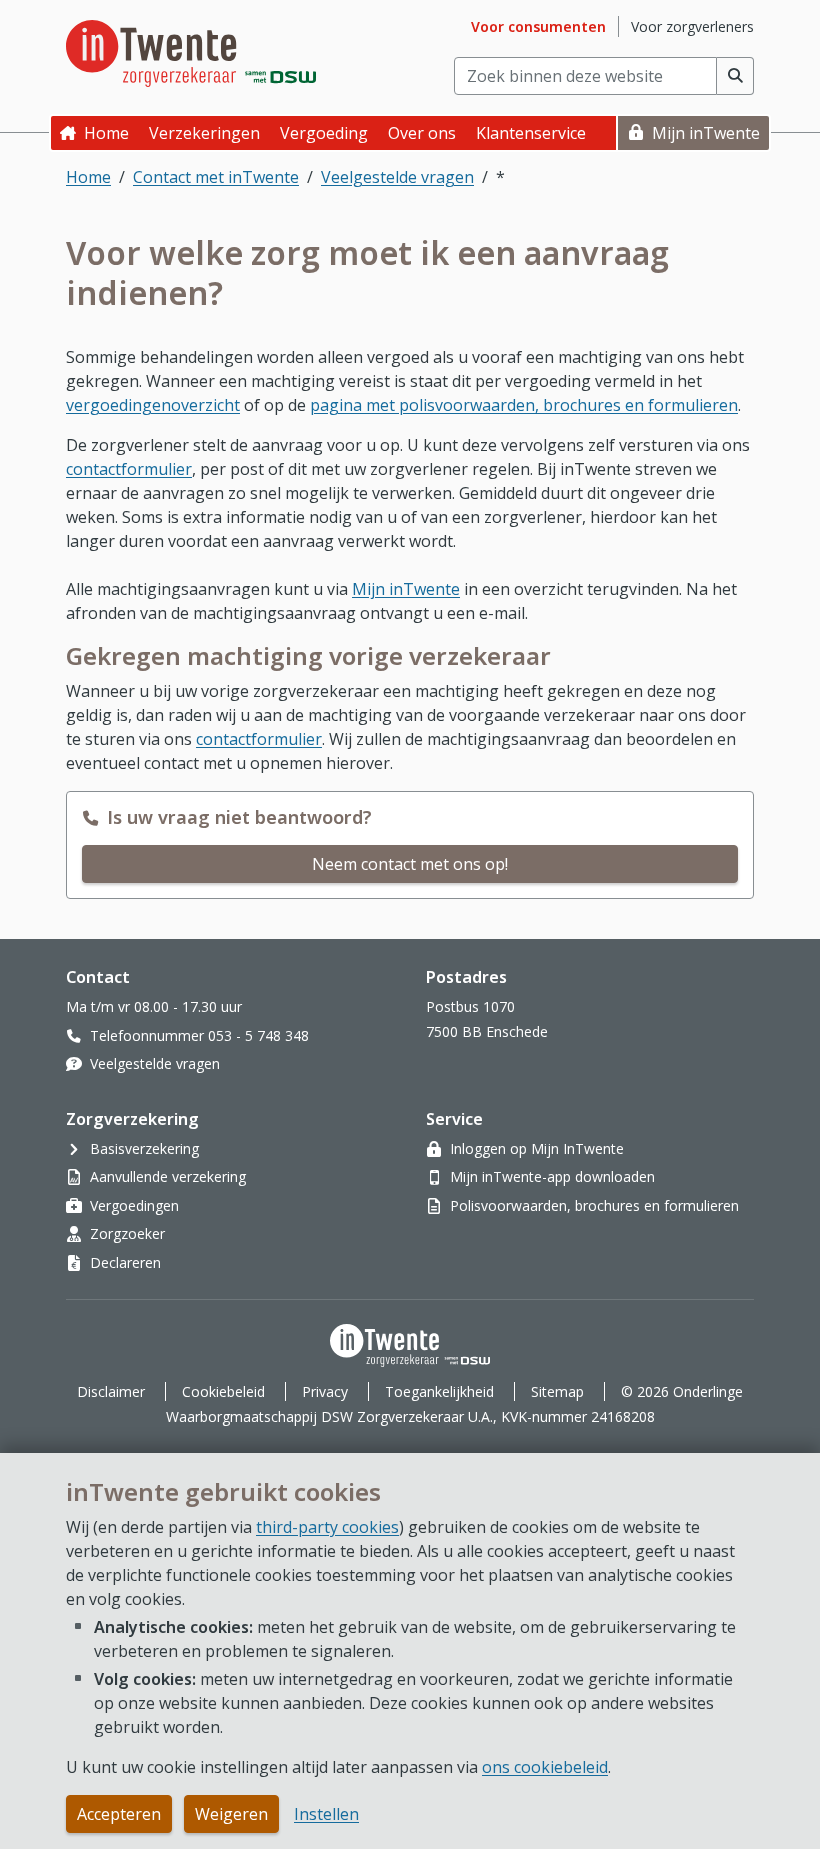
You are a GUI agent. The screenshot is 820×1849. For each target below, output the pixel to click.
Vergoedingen (134, 1205)
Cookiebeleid (223, 1391)
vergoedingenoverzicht (153, 405)
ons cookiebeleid (545, 1767)
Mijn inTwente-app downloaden (552, 1176)
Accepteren (119, 1814)
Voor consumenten (538, 26)
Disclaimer (111, 1391)
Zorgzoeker (127, 1233)
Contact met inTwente (216, 177)
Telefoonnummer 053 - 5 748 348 (199, 1035)
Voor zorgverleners (692, 26)
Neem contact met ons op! (410, 864)
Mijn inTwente (706, 133)
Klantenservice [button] (531, 133)
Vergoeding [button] (324, 133)
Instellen (326, 1814)
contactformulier (129, 469)
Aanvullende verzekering (168, 1176)
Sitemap (557, 1391)
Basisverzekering (144, 1148)
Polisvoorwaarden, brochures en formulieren (594, 1205)
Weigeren (231, 1814)
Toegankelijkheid (439, 1391)
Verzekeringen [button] (204, 133)
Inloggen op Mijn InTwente (537, 1148)
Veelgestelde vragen (397, 177)
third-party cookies (327, 1527)
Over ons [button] (422, 133)
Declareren (125, 1262)
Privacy (325, 1391)
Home (106, 133)
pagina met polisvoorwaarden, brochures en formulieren (524, 405)
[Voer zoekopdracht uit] (735, 76)
